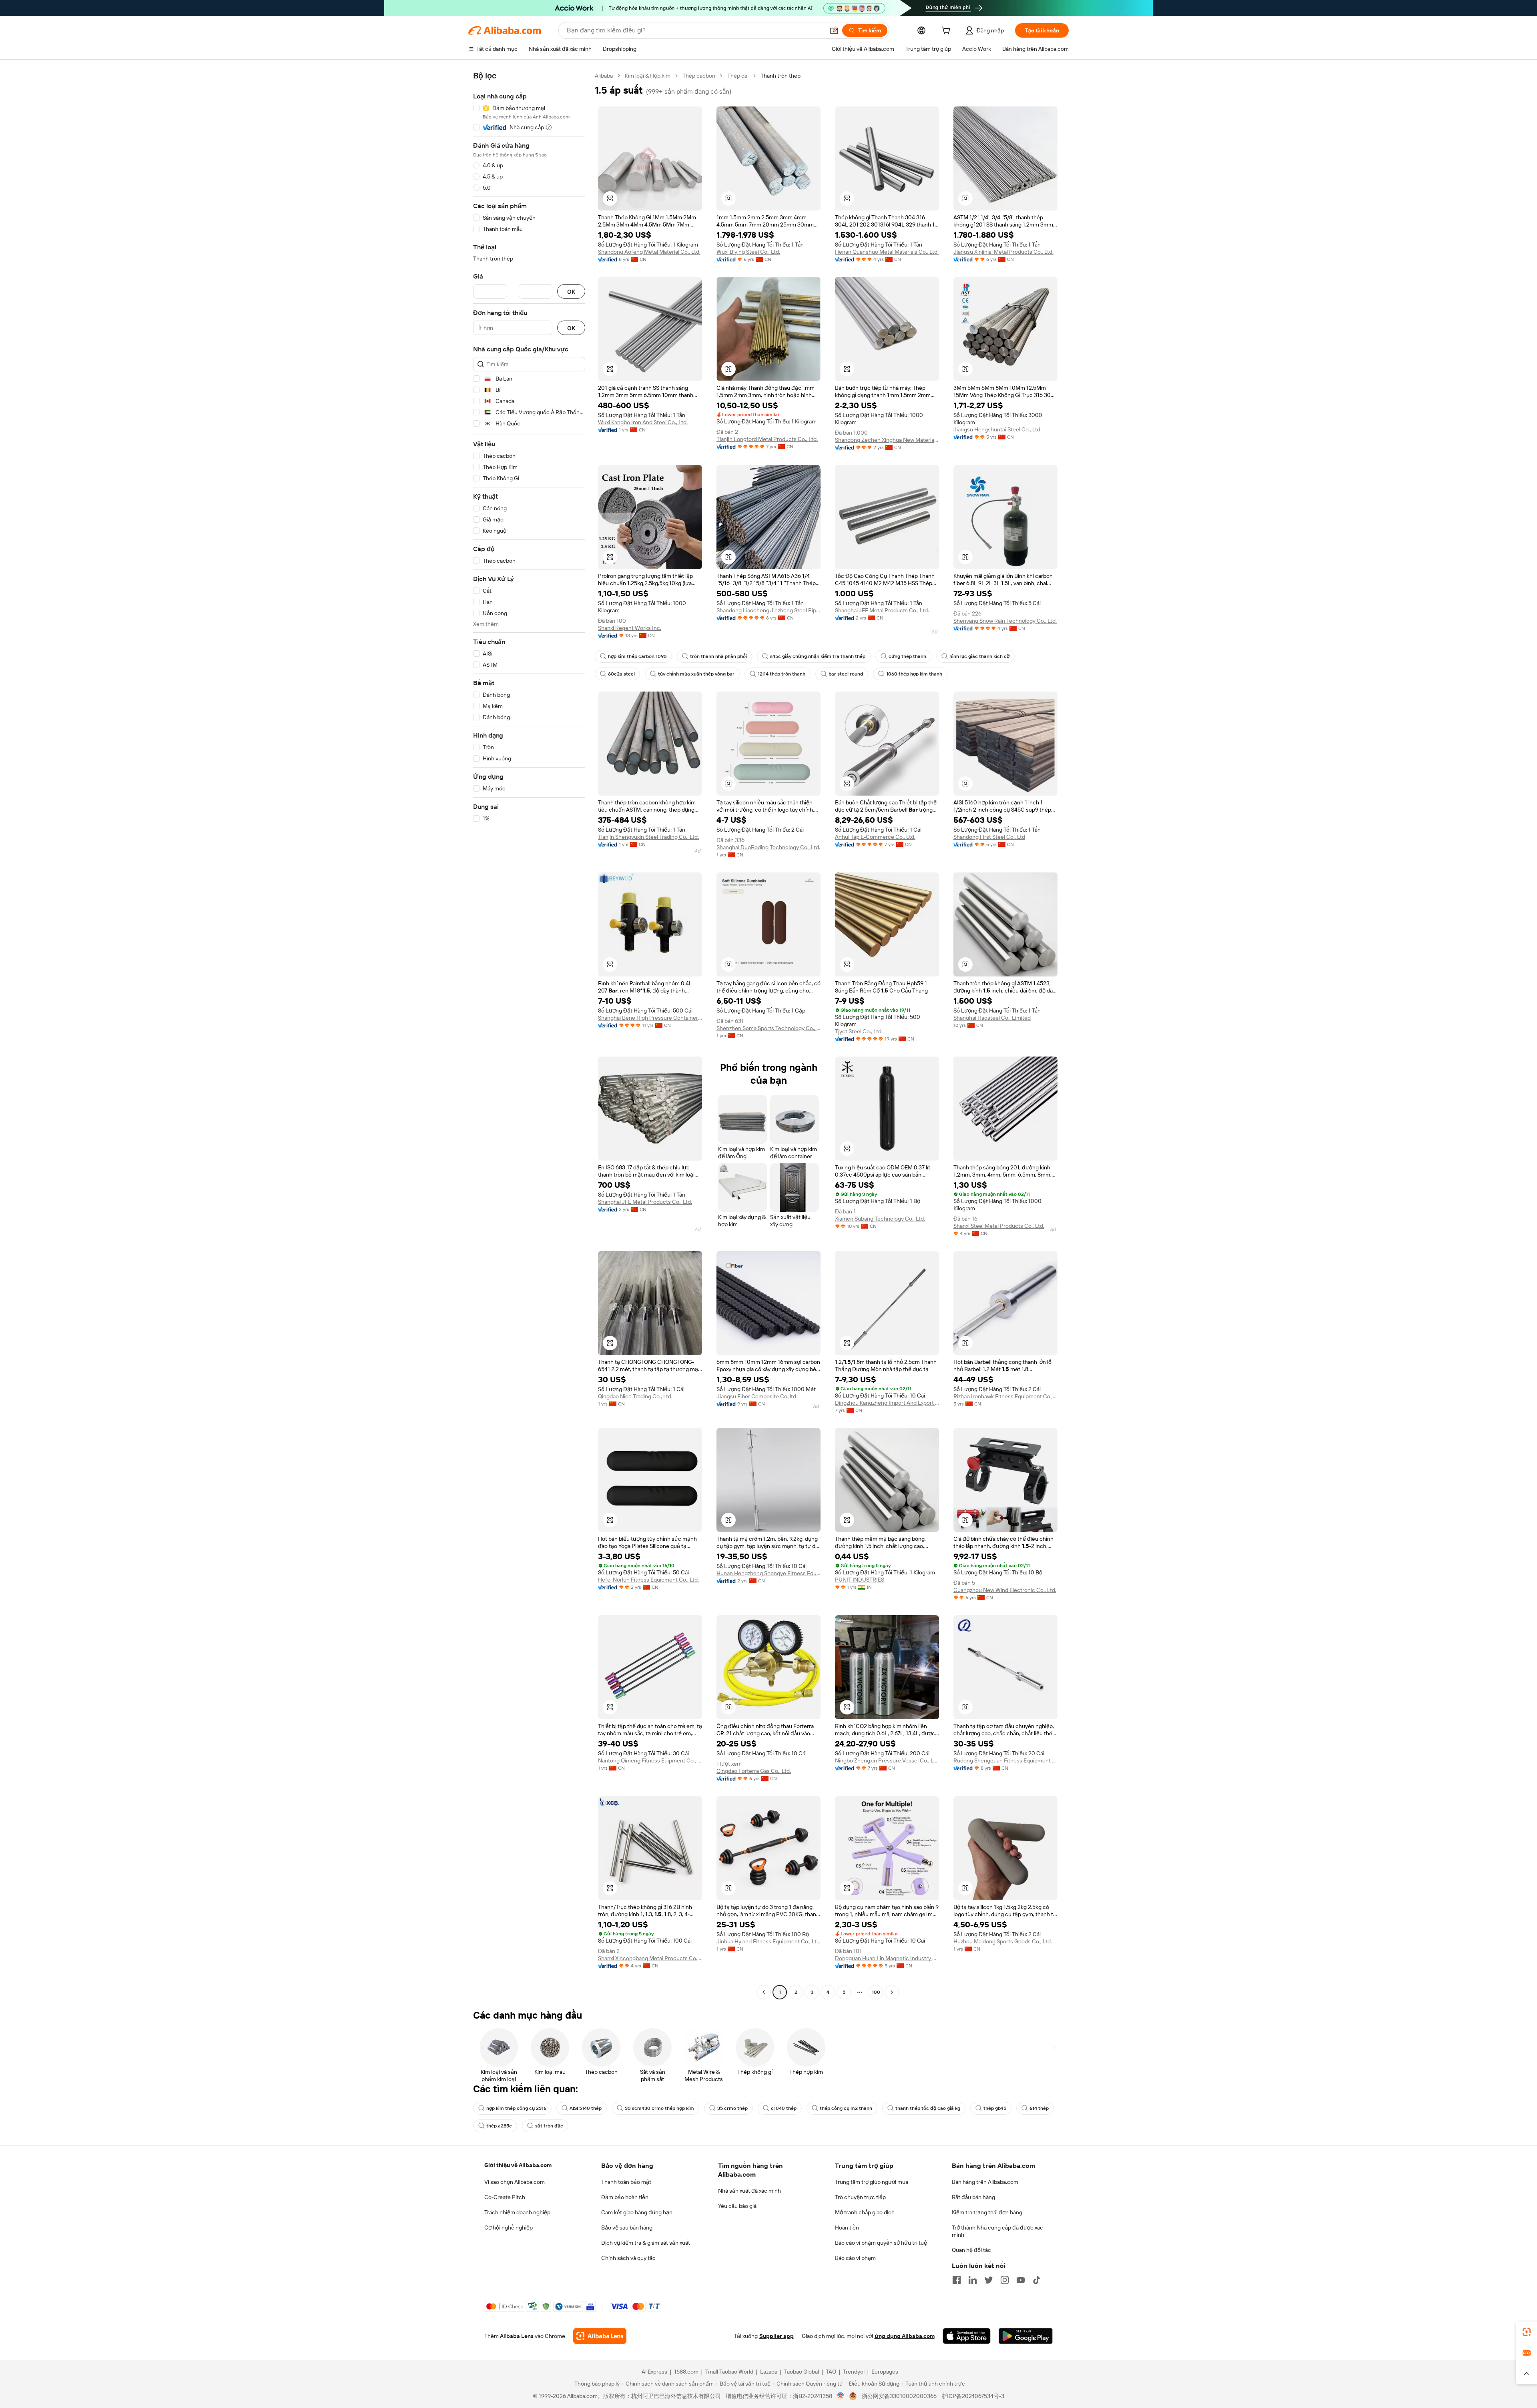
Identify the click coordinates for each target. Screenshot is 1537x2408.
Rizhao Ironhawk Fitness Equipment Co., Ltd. (1005, 1396)
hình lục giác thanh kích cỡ (979, 656)
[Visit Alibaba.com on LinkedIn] (973, 2280)
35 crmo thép (732, 2108)
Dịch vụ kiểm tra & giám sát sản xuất (646, 2243)
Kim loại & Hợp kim (648, 76)
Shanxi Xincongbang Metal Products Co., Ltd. (650, 1958)
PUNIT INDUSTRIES (860, 1580)
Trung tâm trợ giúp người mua (872, 2182)
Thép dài (738, 76)
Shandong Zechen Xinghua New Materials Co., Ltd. (887, 440)
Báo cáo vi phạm (855, 2258)
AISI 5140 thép (586, 2108)
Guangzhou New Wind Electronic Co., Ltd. (1005, 1590)
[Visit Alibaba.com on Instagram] (1005, 2280)
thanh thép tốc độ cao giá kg (928, 2108)
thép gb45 (995, 2108)
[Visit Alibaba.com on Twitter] (989, 2280)
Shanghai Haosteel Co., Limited (992, 1018)
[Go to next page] (892, 1992)
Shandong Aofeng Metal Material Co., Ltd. (649, 252)
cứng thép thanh (907, 656)
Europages (885, 2372)
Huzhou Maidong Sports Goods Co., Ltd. (1003, 1941)
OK (571, 292)
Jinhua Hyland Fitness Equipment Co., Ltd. (768, 1941)
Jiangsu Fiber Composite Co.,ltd (756, 1396)
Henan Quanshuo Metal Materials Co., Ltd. (887, 252)
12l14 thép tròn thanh (782, 674)
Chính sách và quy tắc (628, 2258)
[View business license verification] (841, 2396)
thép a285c (499, 2126)
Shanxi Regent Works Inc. (630, 628)
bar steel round (846, 674)
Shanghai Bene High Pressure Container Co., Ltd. (650, 1018)
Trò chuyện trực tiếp (860, 2197)
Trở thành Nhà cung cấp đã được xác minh (997, 2231)
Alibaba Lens (517, 2336)
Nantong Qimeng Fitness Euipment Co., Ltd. (650, 1760)
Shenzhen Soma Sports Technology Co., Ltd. (768, 1028)
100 (876, 1992)
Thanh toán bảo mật (626, 2182)
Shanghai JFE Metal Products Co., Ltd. (882, 610)
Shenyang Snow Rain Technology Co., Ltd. (1005, 621)
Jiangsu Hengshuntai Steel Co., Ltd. (997, 429)
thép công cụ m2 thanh (846, 2108)
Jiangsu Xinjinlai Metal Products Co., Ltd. (1003, 252)
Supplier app (777, 2336)
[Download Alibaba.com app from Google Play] (1026, 2336)
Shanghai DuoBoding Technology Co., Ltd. (768, 847)
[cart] (947, 32)
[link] (1527, 2332)
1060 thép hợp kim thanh (914, 674)
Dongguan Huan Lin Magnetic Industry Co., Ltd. (887, 1958)
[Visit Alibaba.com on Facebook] (957, 2280)
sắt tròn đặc (549, 2126)
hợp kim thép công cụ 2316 (516, 2108)
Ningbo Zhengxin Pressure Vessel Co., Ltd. (887, 1760)
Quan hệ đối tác (971, 2250)
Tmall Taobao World (729, 2372)
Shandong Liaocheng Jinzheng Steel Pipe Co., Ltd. (768, 610)
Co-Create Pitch (505, 2197)
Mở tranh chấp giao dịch (865, 2212)
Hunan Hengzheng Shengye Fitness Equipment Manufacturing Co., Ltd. (768, 1573)
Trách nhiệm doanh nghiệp (517, 2212)
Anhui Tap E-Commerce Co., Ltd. (875, 837)
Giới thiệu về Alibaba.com (518, 2165)
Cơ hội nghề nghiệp (509, 2228)
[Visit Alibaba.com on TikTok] (1037, 2280)
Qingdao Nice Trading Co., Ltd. (635, 1396)
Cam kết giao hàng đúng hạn (637, 2212)
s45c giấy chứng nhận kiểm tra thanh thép (818, 656)
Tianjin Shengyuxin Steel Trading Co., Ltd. (648, 837)
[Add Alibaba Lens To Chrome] (600, 2336)
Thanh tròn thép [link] (781, 76)
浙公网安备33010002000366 (899, 2396)
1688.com (686, 2372)
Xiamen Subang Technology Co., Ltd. (880, 1219)
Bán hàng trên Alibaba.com (985, 2182)
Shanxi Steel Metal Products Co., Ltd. (999, 1226)
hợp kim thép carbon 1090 (637, 656)
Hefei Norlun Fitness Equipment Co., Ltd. (648, 1580)
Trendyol (854, 2372)
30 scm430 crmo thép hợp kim (659, 2108)
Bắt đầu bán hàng (973, 2197)
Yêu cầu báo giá (737, 2206)
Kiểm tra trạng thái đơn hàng (987, 2212)
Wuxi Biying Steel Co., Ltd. (748, 252)
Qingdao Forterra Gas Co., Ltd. (754, 1771)
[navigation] (529, 1035)
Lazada (769, 2372)
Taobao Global (802, 2372)
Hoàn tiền (847, 2228)
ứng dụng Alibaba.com (905, 2336)
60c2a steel (621, 674)
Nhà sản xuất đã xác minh (749, 2191)
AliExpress (654, 2372)
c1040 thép (784, 2108)
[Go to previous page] (764, 1992)
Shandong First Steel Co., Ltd (989, 837)
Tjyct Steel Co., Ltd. (859, 1031)
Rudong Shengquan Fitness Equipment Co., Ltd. (1005, 1760)
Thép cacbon (699, 76)
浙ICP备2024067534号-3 (973, 2396)
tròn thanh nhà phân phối (718, 656)
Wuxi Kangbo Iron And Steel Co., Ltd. (643, 422)
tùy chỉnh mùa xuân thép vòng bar (696, 674)
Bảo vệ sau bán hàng (627, 2228)
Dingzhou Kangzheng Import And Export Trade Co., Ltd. (887, 1403)
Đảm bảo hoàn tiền (625, 2197)
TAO (831, 2372)
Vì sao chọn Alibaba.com (515, 2182)
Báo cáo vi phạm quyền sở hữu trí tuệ (881, 2243)
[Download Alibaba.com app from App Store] (967, 2336)
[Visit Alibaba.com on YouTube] (1021, 2280)
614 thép (1039, 2108)
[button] (834, 30)
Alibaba (604, 76)
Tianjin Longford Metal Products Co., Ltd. (767, 439)
